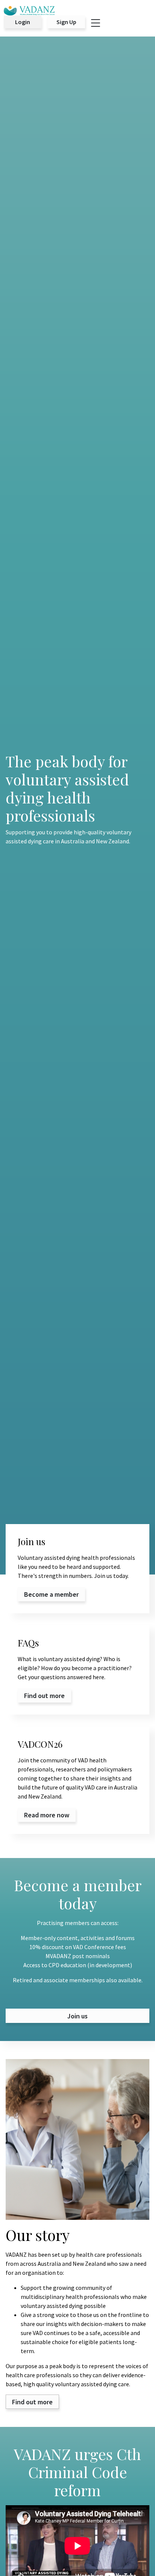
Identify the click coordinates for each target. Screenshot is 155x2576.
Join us (77, 2016)
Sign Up (66, 22)
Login (23, 22)
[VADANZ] (29, 11)
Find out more (32, 2402)
